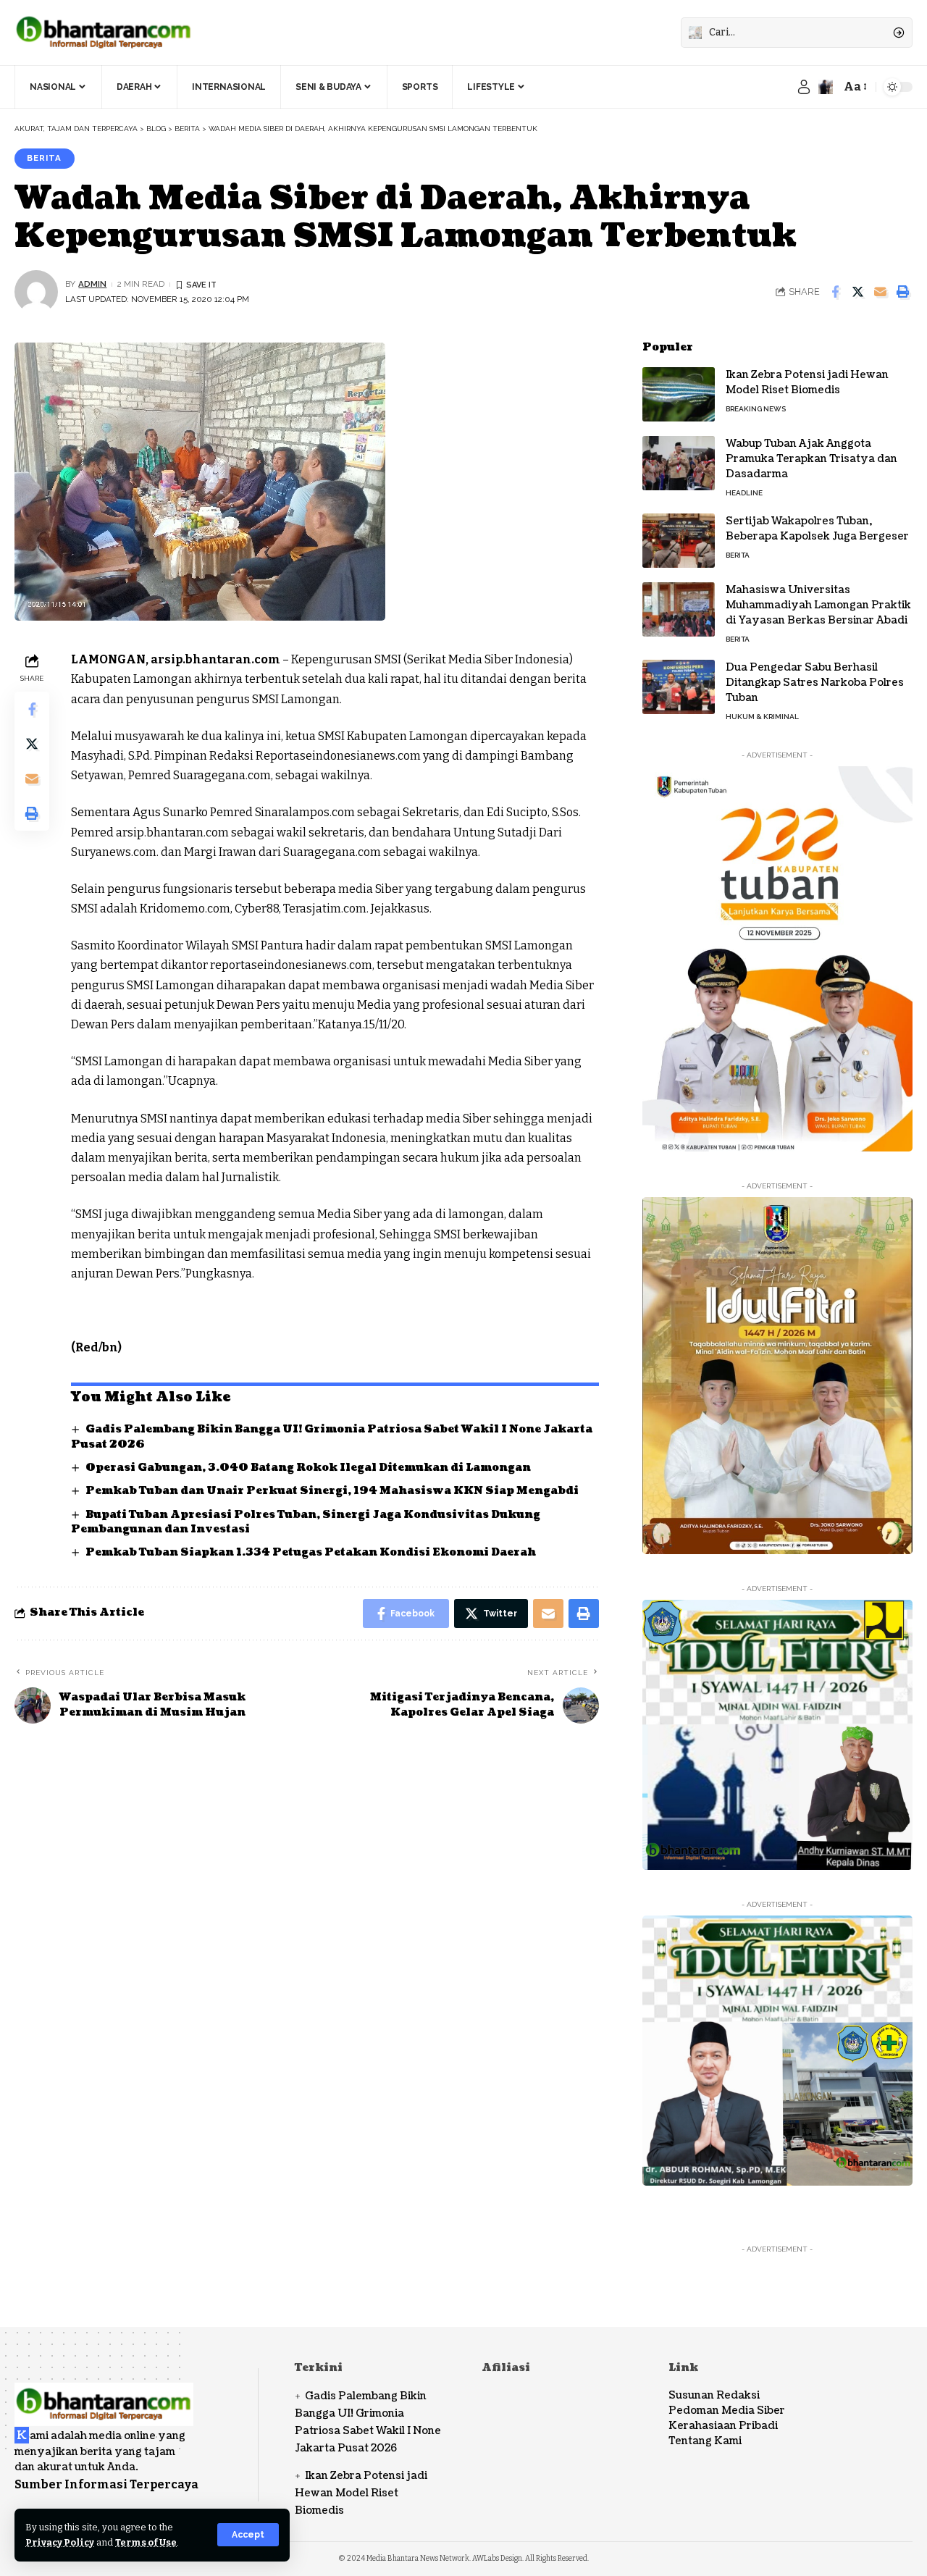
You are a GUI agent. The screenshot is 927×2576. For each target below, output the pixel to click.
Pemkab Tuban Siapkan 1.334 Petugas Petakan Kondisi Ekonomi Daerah (311, 1552)
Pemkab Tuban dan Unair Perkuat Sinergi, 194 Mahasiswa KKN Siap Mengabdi (332, 1491)
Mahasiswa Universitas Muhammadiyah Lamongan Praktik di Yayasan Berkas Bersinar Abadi (818, 605)
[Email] (880, 292)
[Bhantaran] (104, 2395)
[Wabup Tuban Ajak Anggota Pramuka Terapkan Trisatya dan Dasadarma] (679, 463)
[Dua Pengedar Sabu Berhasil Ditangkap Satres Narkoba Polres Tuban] (679, 687)
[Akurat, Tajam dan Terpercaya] (104, 33)
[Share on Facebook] (835, 292)
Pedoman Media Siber (727, 2411)
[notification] (826, 87)
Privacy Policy (60, 2542)
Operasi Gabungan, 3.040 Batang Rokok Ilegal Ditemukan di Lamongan (308, 1468)
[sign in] (804, 87)
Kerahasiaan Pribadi (723, 2426)
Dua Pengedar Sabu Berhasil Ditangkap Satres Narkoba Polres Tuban (815, 683)
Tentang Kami (705, 2441)
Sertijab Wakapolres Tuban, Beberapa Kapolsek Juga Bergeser (817, 529)
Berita (44, 158)
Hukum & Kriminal (762, 717)
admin (92, 284)
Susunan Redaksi (714, 2395)
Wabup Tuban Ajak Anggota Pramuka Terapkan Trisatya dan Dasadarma (811, 459)
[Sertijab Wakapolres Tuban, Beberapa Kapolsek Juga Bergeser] (679, 541)
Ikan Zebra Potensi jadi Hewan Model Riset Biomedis (807, 382)
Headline (744, 493)
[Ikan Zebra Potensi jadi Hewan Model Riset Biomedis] (679, 394)
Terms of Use (146, 2542)
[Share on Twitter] (857, 292)
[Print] (902, 292)
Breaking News (756, 409)
